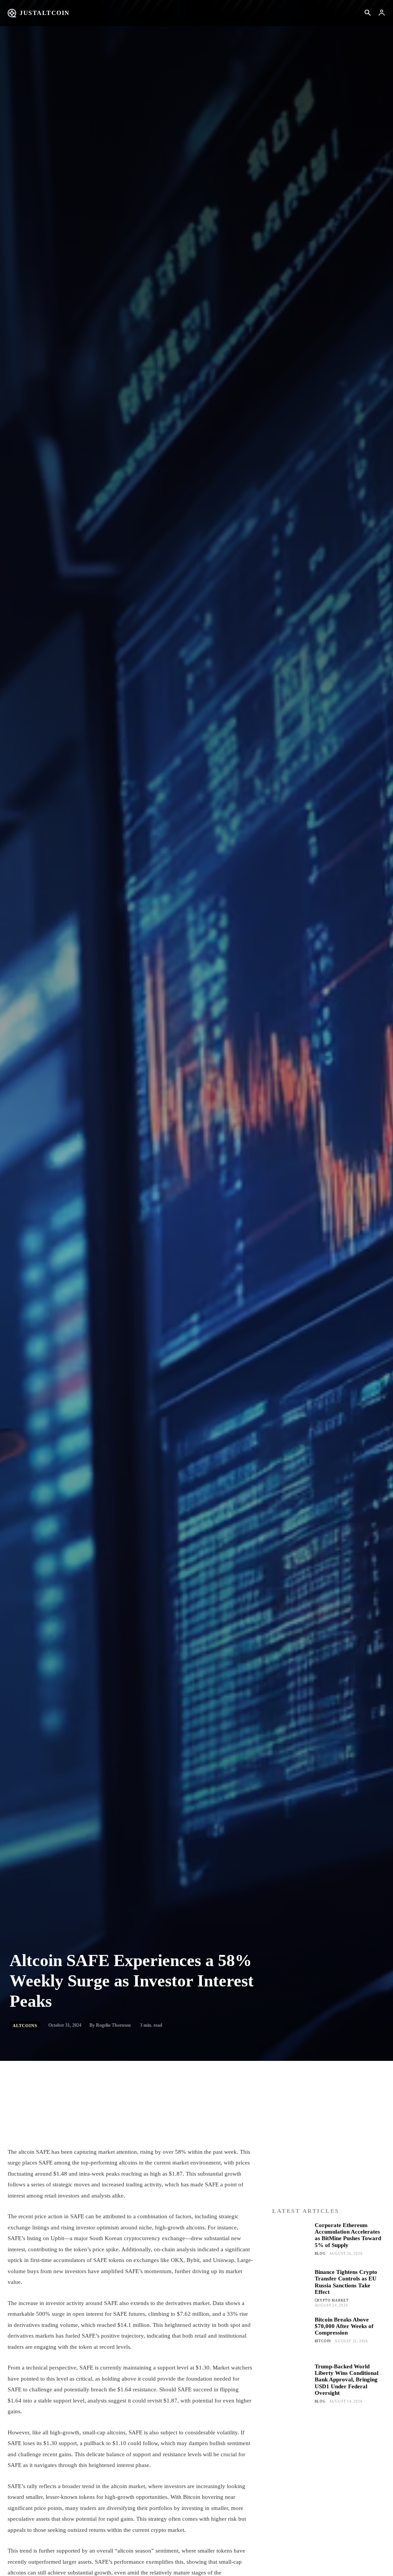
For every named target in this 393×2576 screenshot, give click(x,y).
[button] (367, 13)
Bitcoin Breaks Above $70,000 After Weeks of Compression (344, 2326)
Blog (320, 2254)
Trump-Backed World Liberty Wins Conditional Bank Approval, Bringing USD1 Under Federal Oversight (347, 2380)
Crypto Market (332, 2300)
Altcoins (25, 2026)
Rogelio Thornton (113, 2025)
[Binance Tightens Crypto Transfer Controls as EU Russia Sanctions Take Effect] (291, 2288)
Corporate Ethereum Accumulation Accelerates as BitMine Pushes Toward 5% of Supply (348, 2235)
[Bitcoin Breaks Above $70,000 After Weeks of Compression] (291, 2335)
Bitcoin (323, 2341)
